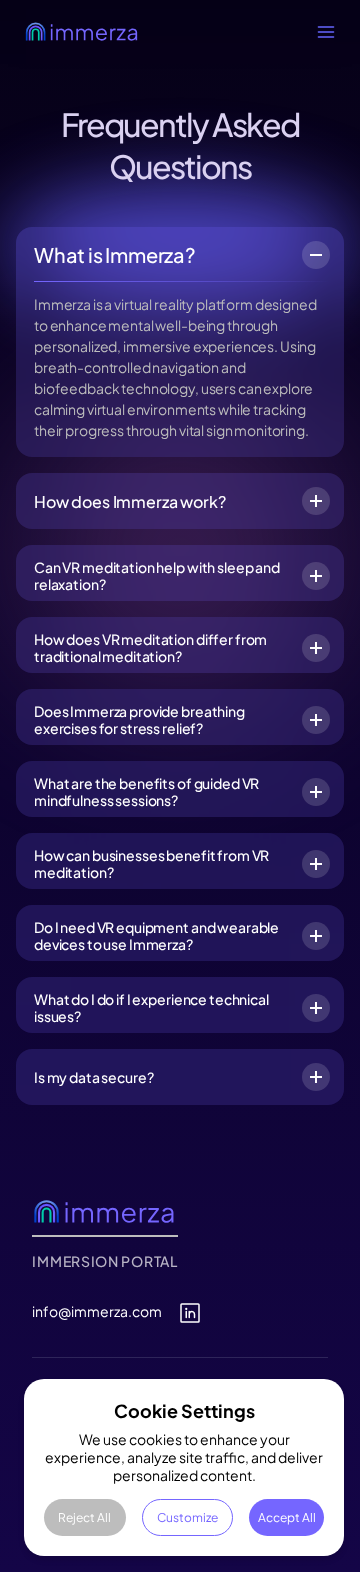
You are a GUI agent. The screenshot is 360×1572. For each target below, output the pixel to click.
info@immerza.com (97, 1311)
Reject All (84, 1517)
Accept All (287, 1517)
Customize (187, 1517)
